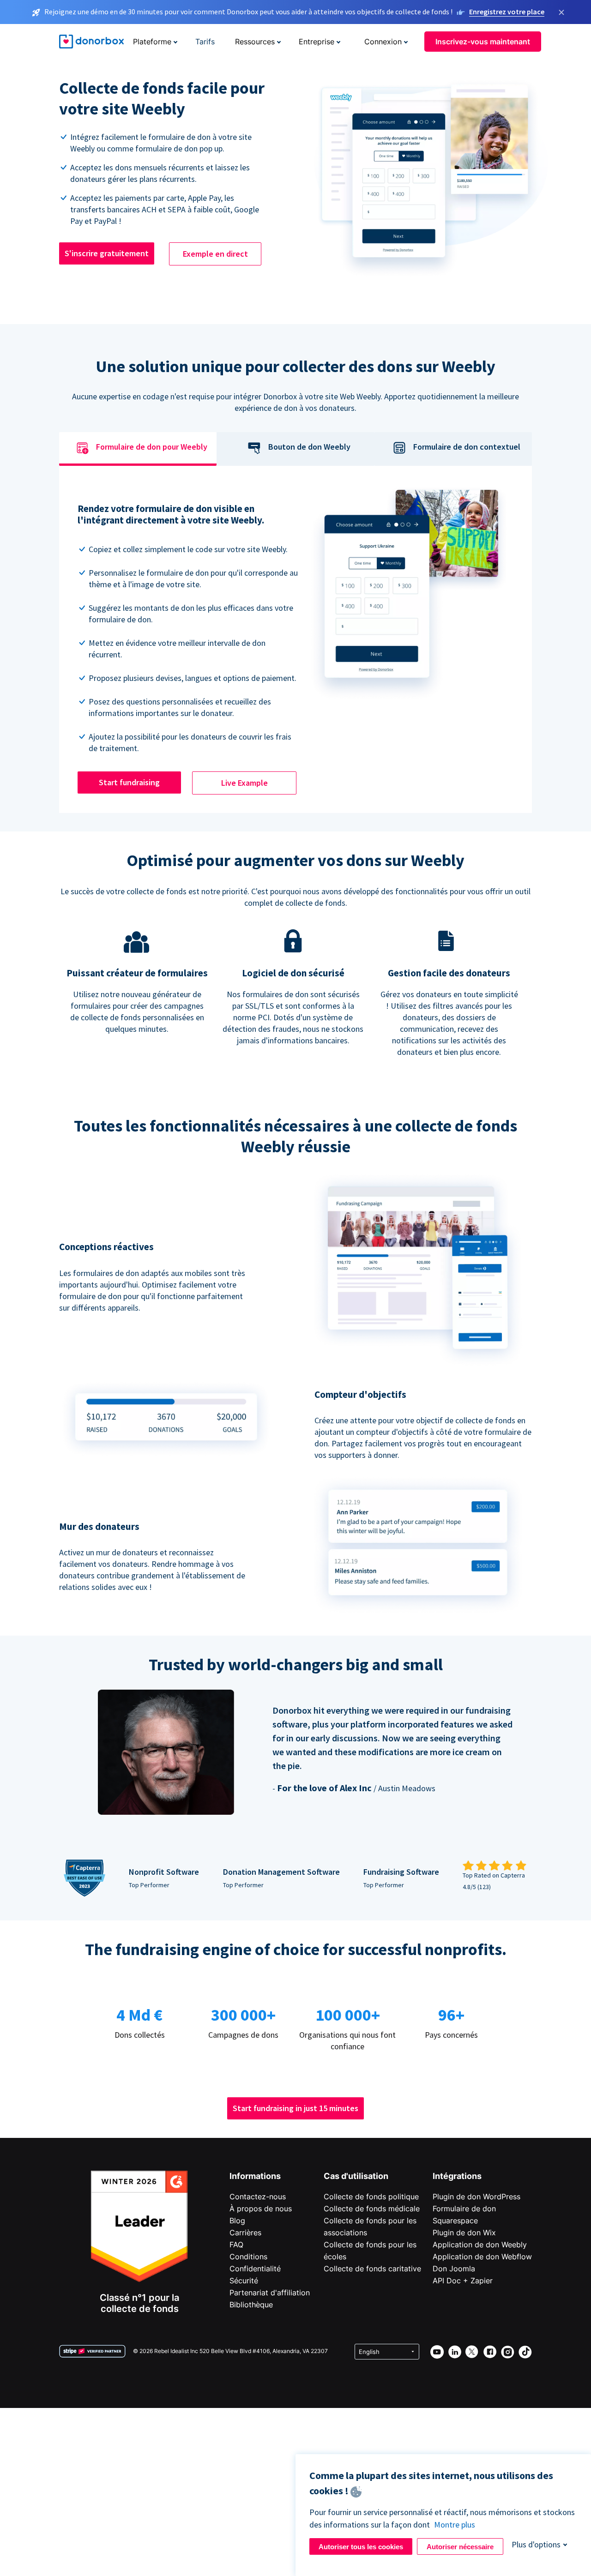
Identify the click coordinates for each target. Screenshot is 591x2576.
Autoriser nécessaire (460, 2547)
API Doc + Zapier (463, 2281)
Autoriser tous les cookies (361, 2547)
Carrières (245, 2233)
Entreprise (317, 42)
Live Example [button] (244, 783)
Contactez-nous (258, 2197)
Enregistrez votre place (507, 12)
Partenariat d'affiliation (270, 2293)
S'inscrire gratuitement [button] (107, 253)
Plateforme (152, 42)
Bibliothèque (251, 2305)
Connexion (383, 42)
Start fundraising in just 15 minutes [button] (295, 2108)
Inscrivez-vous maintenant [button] (483, 42)
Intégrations (457, 2176)
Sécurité (244, 2281)
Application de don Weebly (480, 2245)
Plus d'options (536, 2544)
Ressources (255, 42)
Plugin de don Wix (464, 2233)
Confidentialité (255, 2269)
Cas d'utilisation (356, 2176)
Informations (255, 2176)
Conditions (248, 2257)
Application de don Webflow (482, 2257)
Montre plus (455, 2525)
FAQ (236, 2245)
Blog (237, 2221)
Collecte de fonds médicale (372, 2209)
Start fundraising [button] (129, 782)
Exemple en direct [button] (215, 254)
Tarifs (205, 42)
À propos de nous (261, 2209)
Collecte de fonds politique (371, 2197)
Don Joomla (454, 2269)
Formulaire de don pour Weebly (152, 447)
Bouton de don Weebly (309, 447)
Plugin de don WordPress (476, 2197)
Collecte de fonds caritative (372, 2269)
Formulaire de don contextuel (467, 447)
